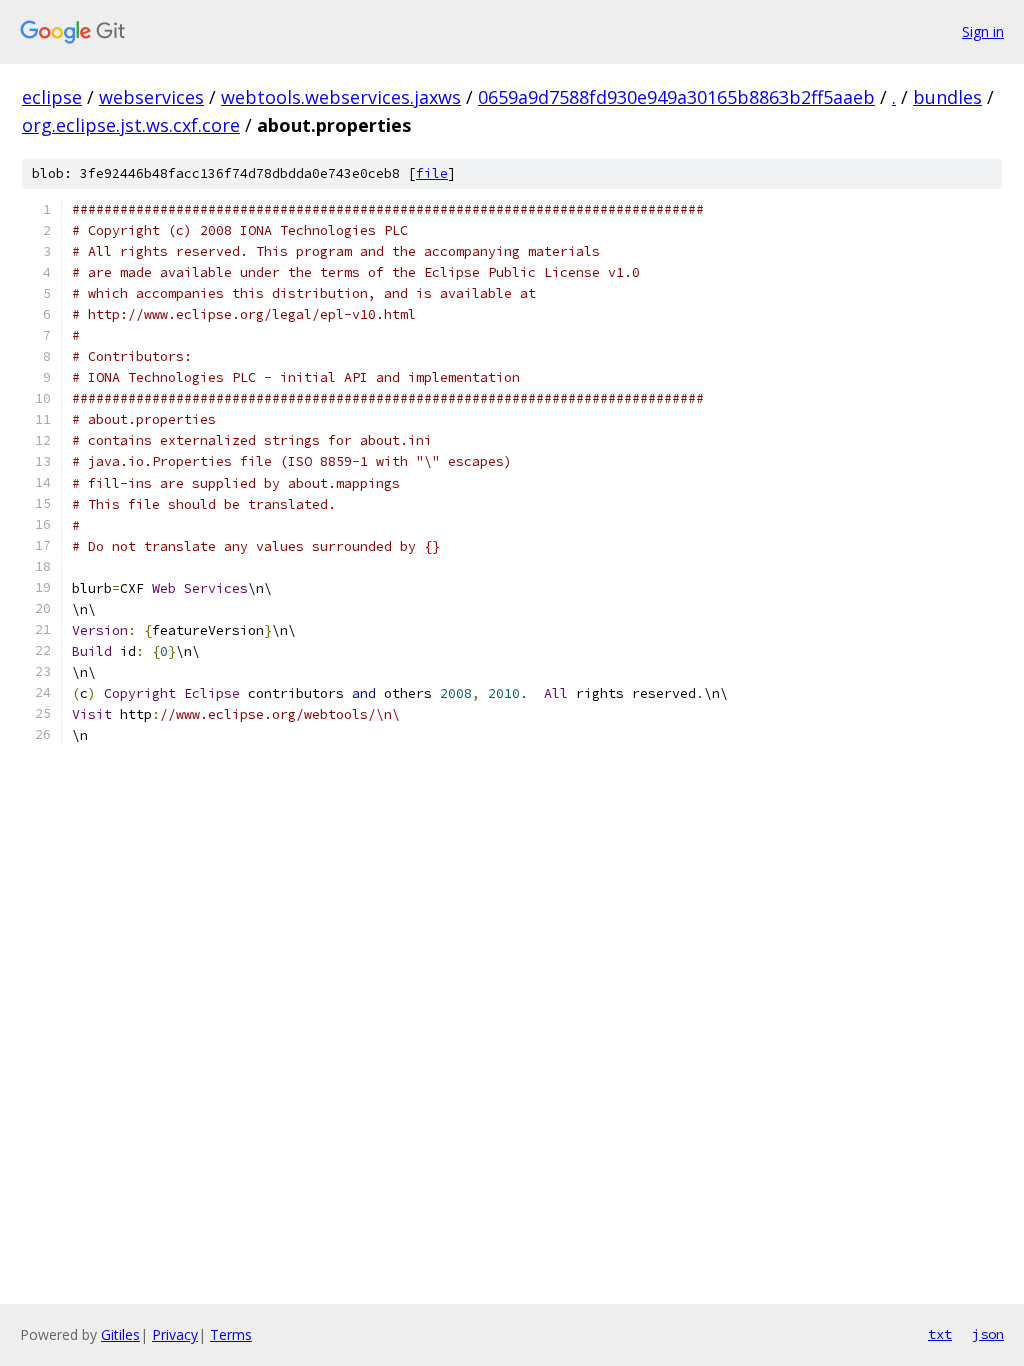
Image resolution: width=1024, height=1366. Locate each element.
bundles (947, 97)
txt (940, 1334)
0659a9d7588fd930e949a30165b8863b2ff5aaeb (676, 97)
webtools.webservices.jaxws (341, 97)
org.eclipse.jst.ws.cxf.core (131, 125)
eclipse (52, 97)
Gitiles (120, 1334)
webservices (151, 97)
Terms (231, 1334)
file (432, 173)
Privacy (175, 1334)
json (988, 1334)
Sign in (983, 31)
